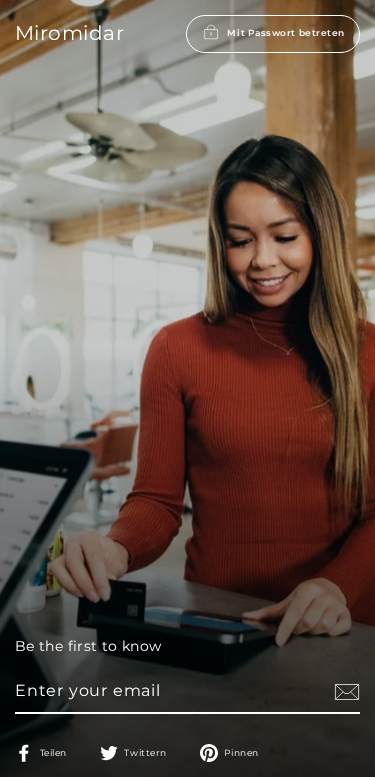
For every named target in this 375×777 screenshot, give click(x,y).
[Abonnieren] (344, 692)
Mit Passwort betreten (286, 32)
